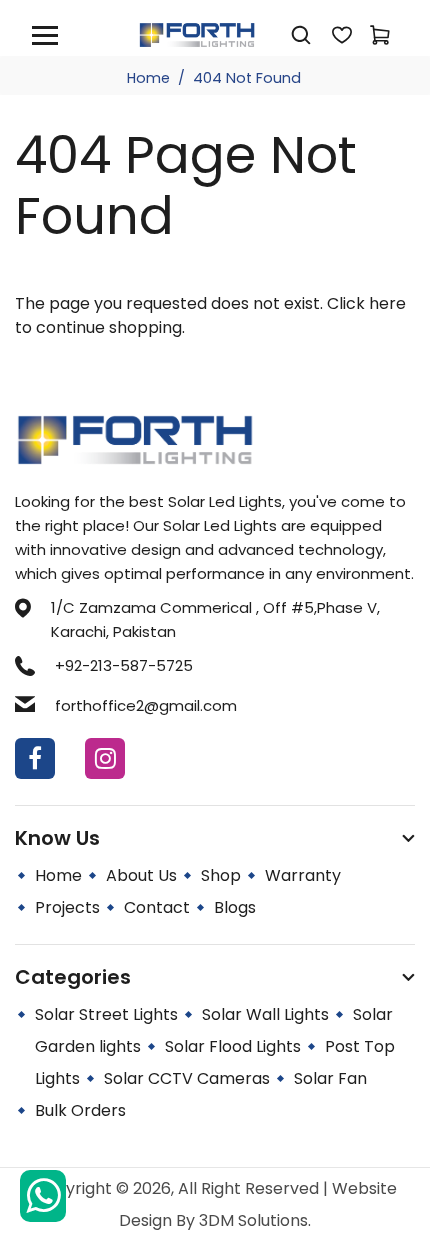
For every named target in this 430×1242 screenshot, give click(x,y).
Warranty (303, 875)
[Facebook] (35, 758)
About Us (141, 875)
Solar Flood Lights (233, 1046)
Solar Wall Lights (265, 1014)
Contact (157, 907)
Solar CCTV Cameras (187, 1078)
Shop (221, 875)
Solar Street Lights (106, 1014)
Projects (67, 907)
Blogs (235, 907)
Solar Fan (330, 1078)
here (387, 303)
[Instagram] (105, 758)
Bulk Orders (80, 1110)
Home (148, 78)
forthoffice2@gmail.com (146, 705)
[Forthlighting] (197, 33)
